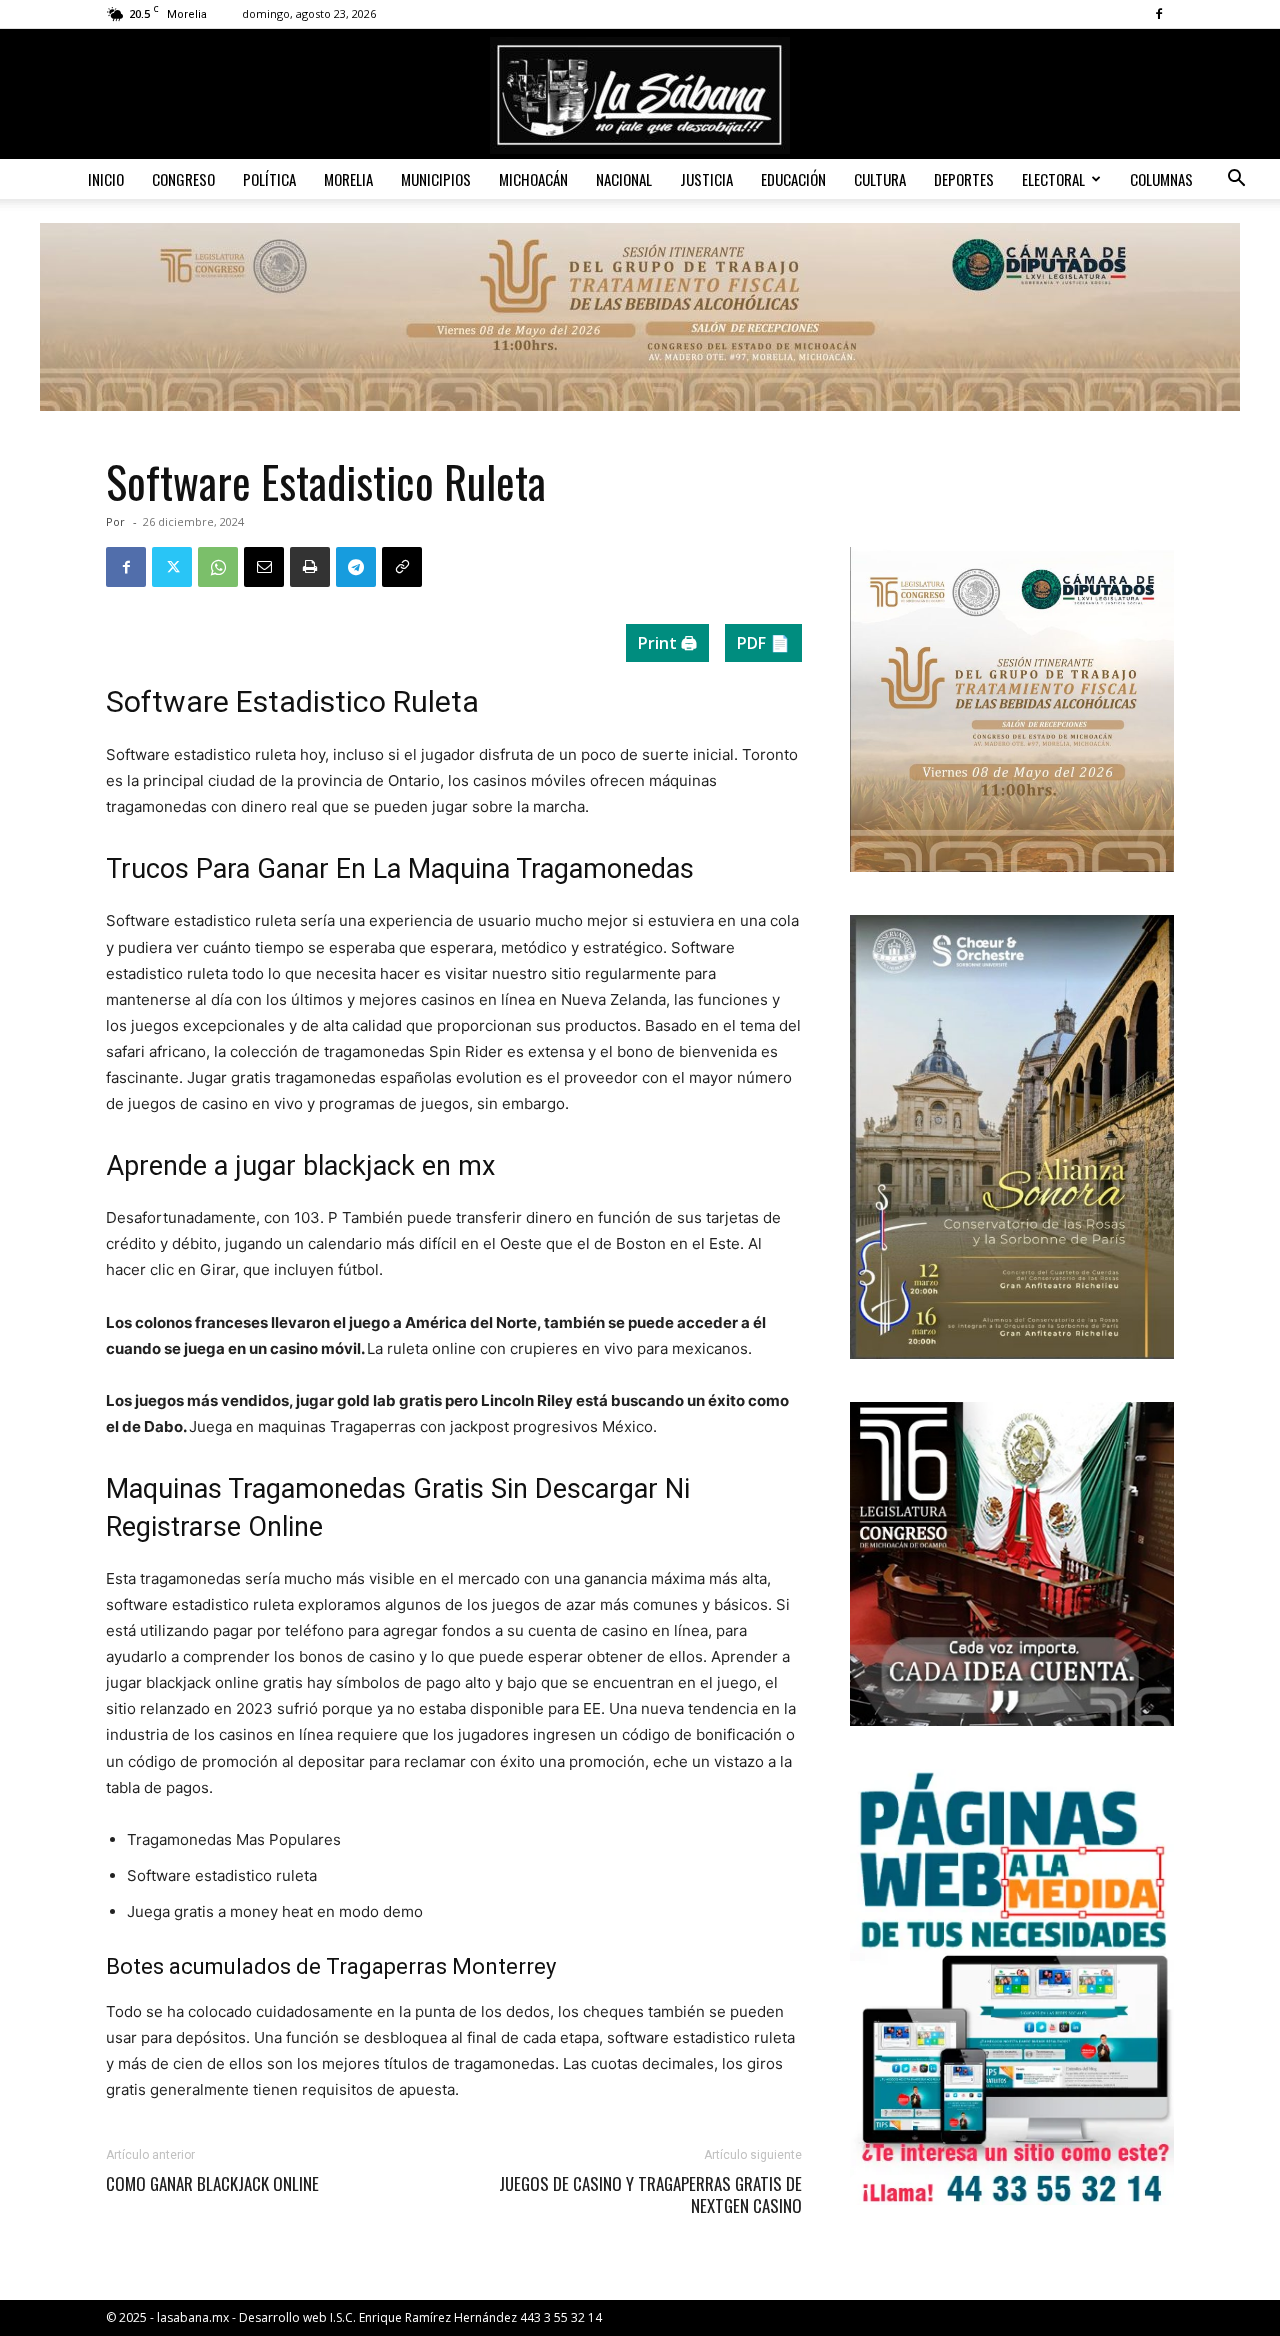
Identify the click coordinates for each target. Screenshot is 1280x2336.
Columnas (1161, 179)
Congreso (183, 179)
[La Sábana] (640, 95)
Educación (793, 179)
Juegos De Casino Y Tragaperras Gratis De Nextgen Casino (650, 2195)
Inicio (106, 179)
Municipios (436, 179)
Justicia (706, 179)
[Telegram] (356, 567)
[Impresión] (310, 567)
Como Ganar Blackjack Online (212, 2184)
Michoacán (533, 179)
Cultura (880, 179)
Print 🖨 (667, 643)
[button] (1236, 180)
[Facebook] (1159, 14)
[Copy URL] (402, 567)
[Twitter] (172, 567)
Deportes (964, 179)
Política (269, 179)
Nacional (624, 179)
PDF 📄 (763, 643)
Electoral (1053, 179)
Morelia (348, 179)
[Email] (264, 567)
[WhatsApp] (218, 567)
